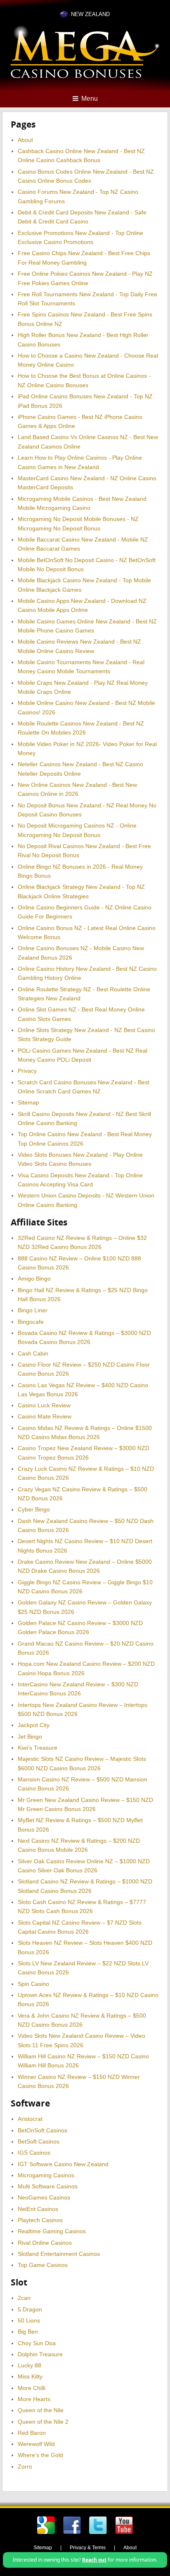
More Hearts (34, 2399)
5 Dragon (30, 2309)
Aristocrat (30, 2119)
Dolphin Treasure (40, 2354)
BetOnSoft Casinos (42, 2130)
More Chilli (32, 2388)
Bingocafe (31, 1322)
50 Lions (29, 2320)
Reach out (94, 2560)
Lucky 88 (30, 2365)
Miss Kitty (30, 2376)
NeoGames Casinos (44, 2197)
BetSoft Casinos (39, 2141)
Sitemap (28, 1102)
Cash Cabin (33, 1353)
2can (24, 2298)
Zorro (25, 2467)
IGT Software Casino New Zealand (63, 2164)
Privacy (27, 1071)
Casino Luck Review (44, 1405)
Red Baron (32, 2433)
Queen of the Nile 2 (43, 2422)
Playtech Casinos (40, 2220)
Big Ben (28, 2332)
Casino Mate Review (45, 1416)
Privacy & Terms (88, 2548)
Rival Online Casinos (45, 2243)
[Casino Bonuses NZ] (85, 77)
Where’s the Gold (40, 2455)
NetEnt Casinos (38, 2209)
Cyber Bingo (34, 1509)
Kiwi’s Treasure (38, 1748)
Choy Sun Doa (37, 2343)
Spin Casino (33, 1984)
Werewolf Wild (36, 2444)
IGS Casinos (34, 2153)
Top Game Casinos (43, 2265)
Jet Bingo (30, 1737)
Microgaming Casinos (46, 2175)
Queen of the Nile (41, 2410)
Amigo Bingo (34, 1279)
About (25, 140)
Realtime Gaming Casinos (52, 2231)
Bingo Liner (33, 1310)
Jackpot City (34, 1725)
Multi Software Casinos (48, 2186)
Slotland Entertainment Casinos (59, 2254)
